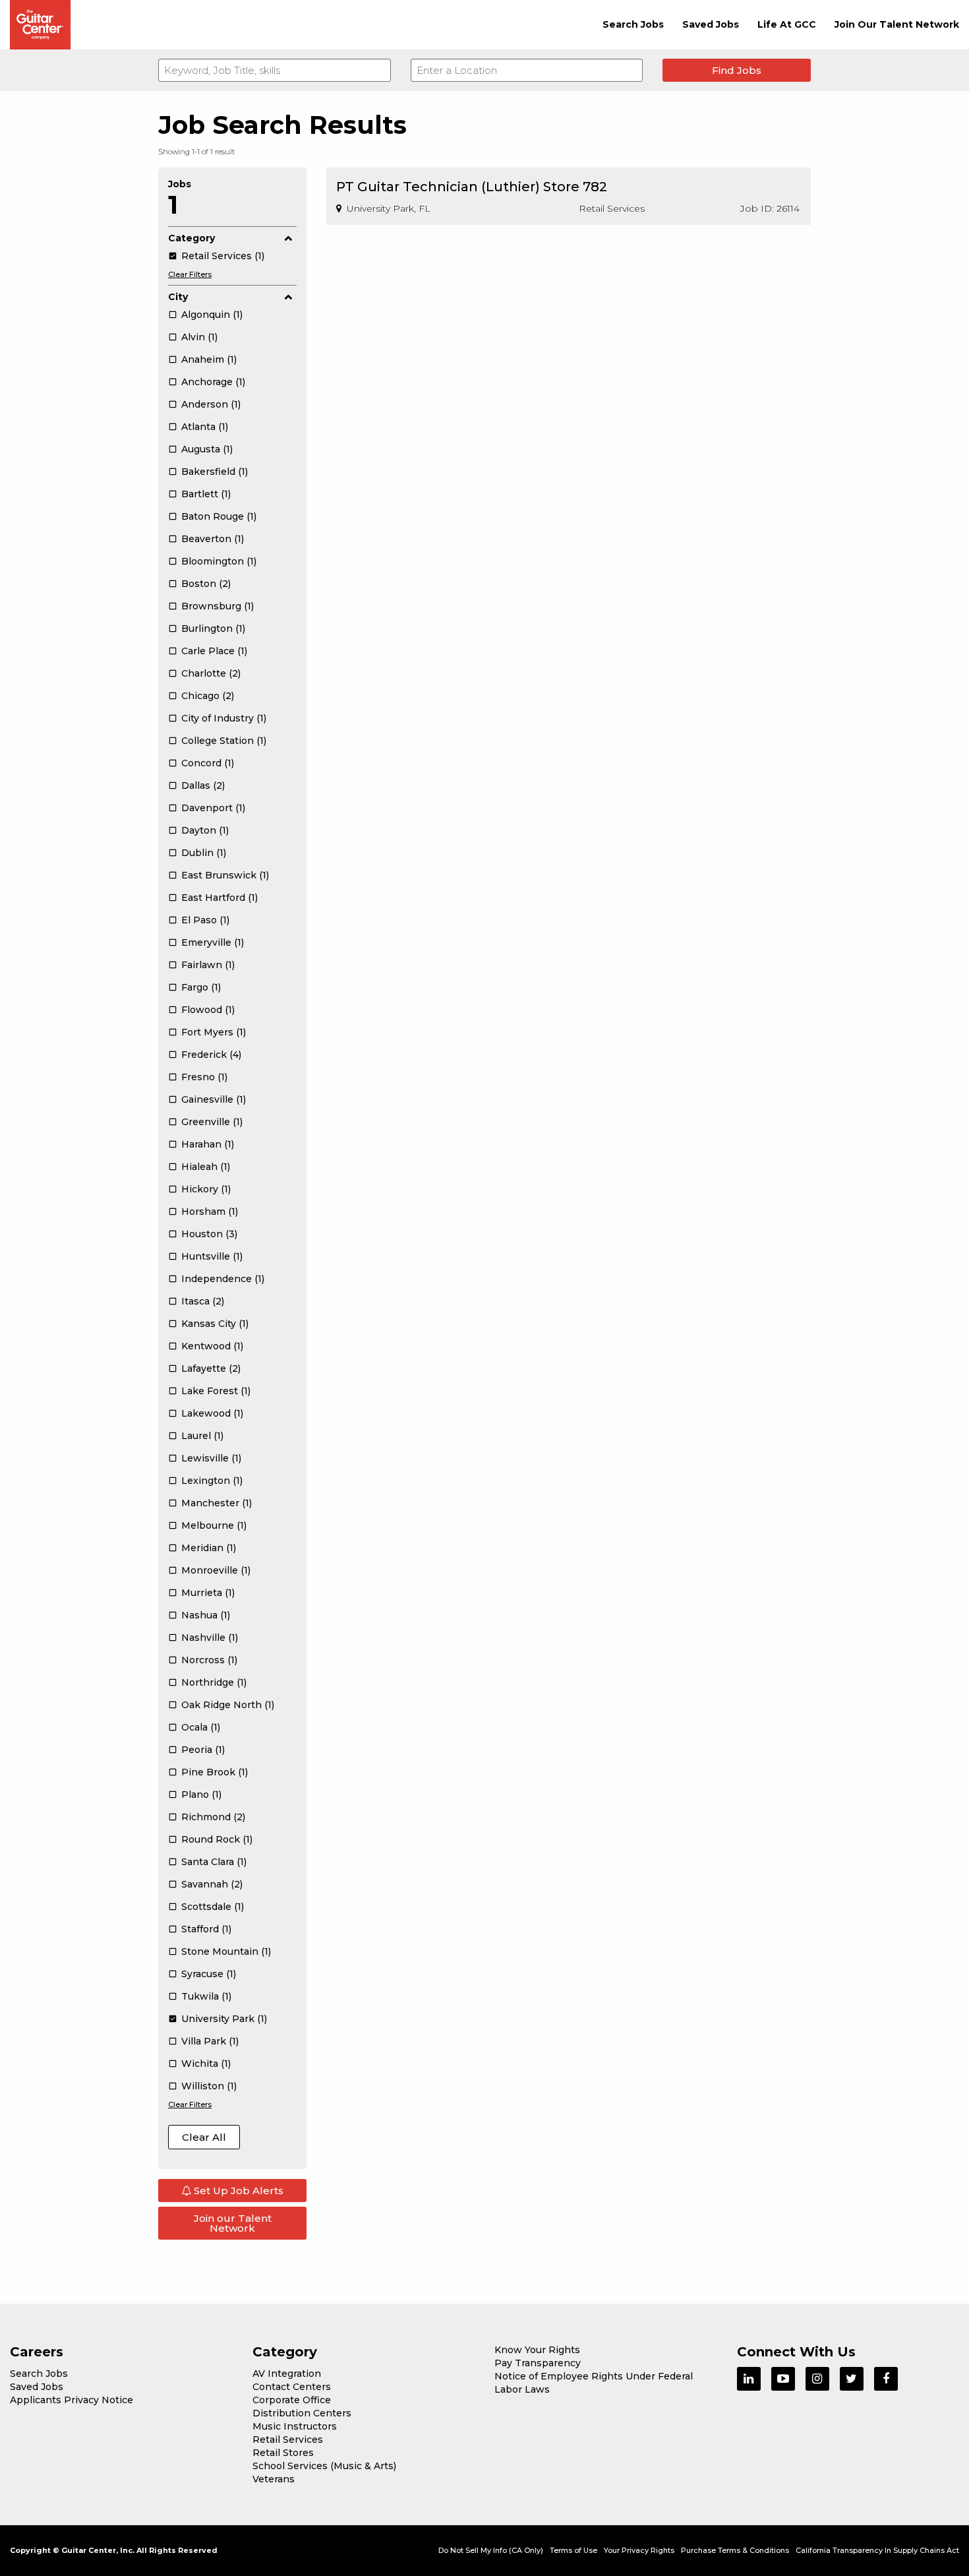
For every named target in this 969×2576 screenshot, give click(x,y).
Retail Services (288, 2439)
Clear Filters (190, 274)
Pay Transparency (538, 2363)
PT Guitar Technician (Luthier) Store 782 (472, 187)
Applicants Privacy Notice (72, 2400)
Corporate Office (292, 2400)
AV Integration (287, 2374)
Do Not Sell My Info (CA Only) (491, 2550)
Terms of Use (573, 2550)
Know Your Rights (537, 2350)
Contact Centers (292, 2387)
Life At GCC (787, 24)
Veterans (274, 2479)
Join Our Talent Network (897, 24)
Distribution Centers (302, 2413)
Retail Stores (283, 2453)
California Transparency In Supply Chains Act (877, 2550)
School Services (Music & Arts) (324, 2466)
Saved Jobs (711, 24)
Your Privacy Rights (639, 2550)
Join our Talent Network (233, 2223)
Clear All (204, 2137)
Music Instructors (295, 2426)
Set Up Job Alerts (237, 2191)
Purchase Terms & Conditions (735, 2550)
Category (191, 238)
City (178, 297)
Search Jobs (633, 24)
